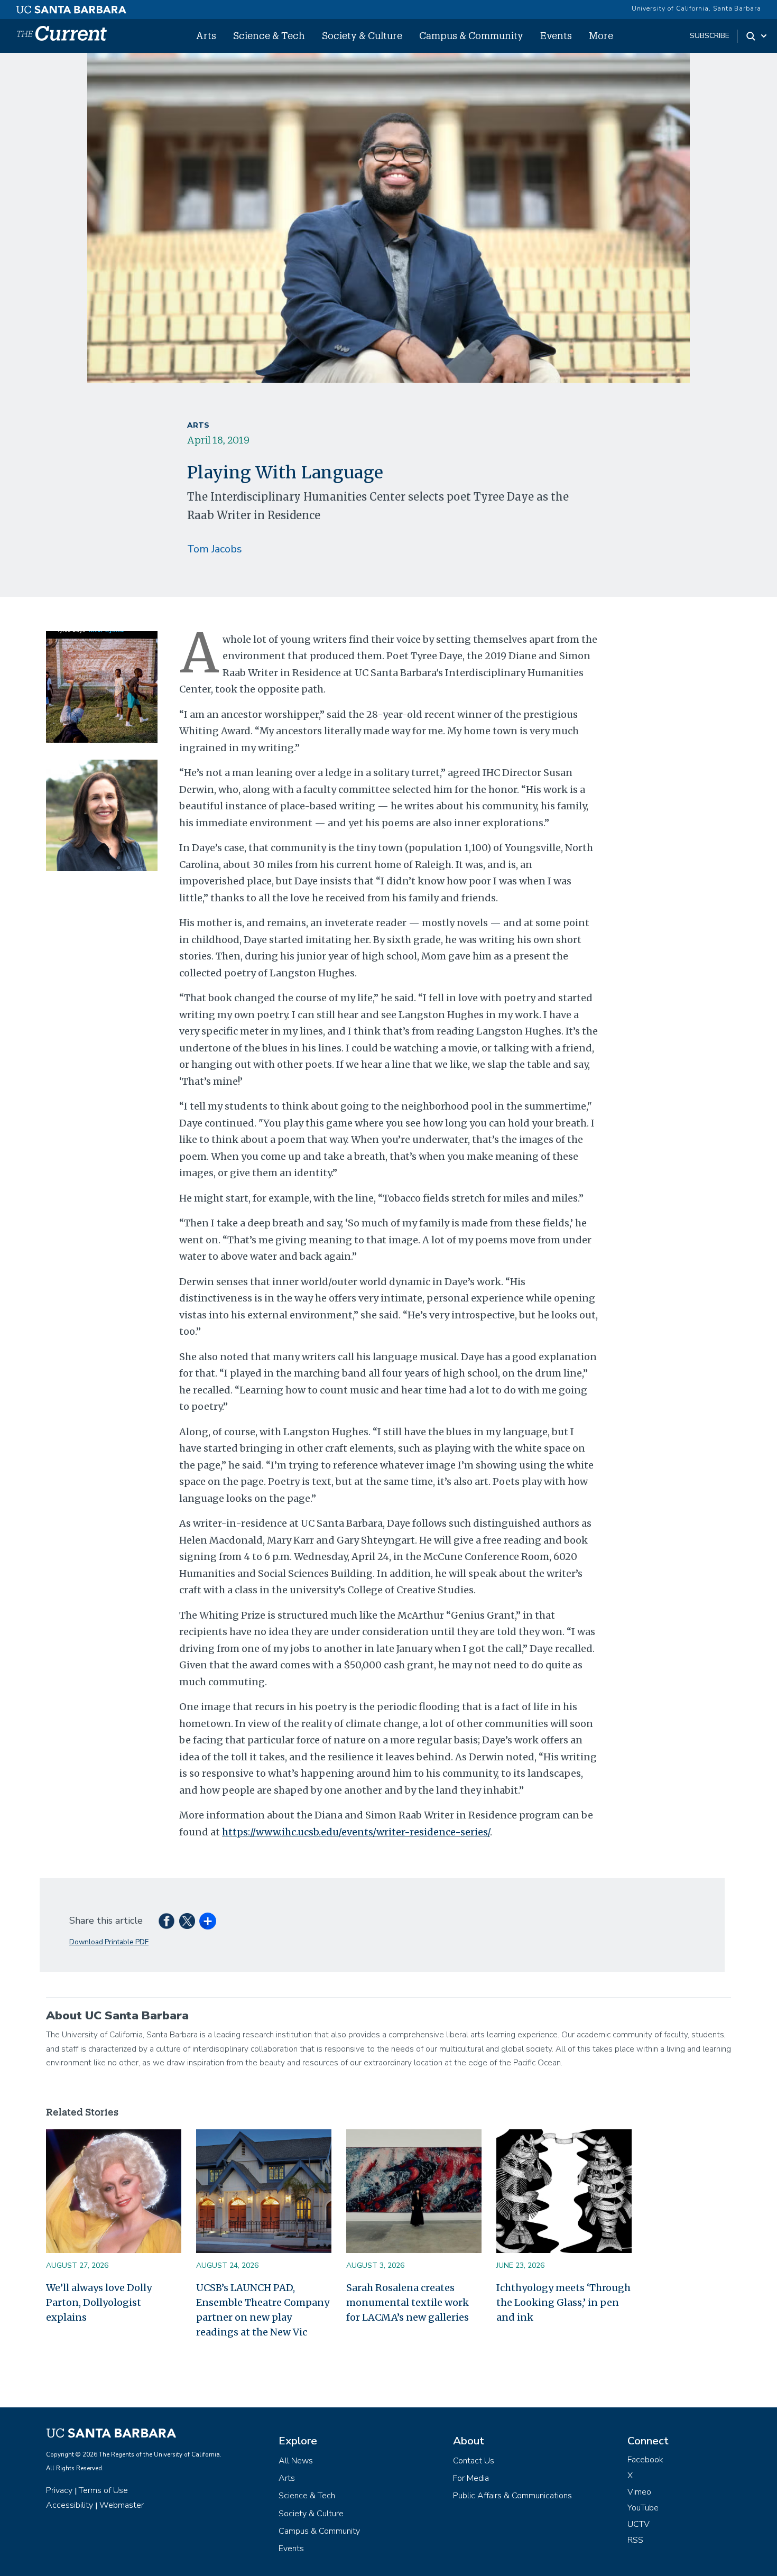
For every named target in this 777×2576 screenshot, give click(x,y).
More (601, 35)
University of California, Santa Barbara (696, 8)
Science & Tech (269, 35)
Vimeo (639, 2492)
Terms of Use (103, 2490)
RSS (635, 2540)
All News (296, 2461)
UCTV (639, 2524)
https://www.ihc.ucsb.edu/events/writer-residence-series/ (356, 1832)
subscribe (710, 36)
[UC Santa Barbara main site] (71, 7)
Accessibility (70, 2505)
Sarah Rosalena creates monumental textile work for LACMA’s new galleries (408, 2302)
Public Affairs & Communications (512, 2496)
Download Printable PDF (109, 1942)
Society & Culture (362, 35)
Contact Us (474, 2461)
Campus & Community (471, 35)
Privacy (59, 2490)
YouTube (643, 2508)
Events (556, 35)
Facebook (645, 2460)
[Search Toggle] (757, 36)
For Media (471, 2478)
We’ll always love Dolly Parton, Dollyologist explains (99, 2302)
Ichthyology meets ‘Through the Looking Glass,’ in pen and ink (563, 2302)
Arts (206, 35)
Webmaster (122, 2505)
